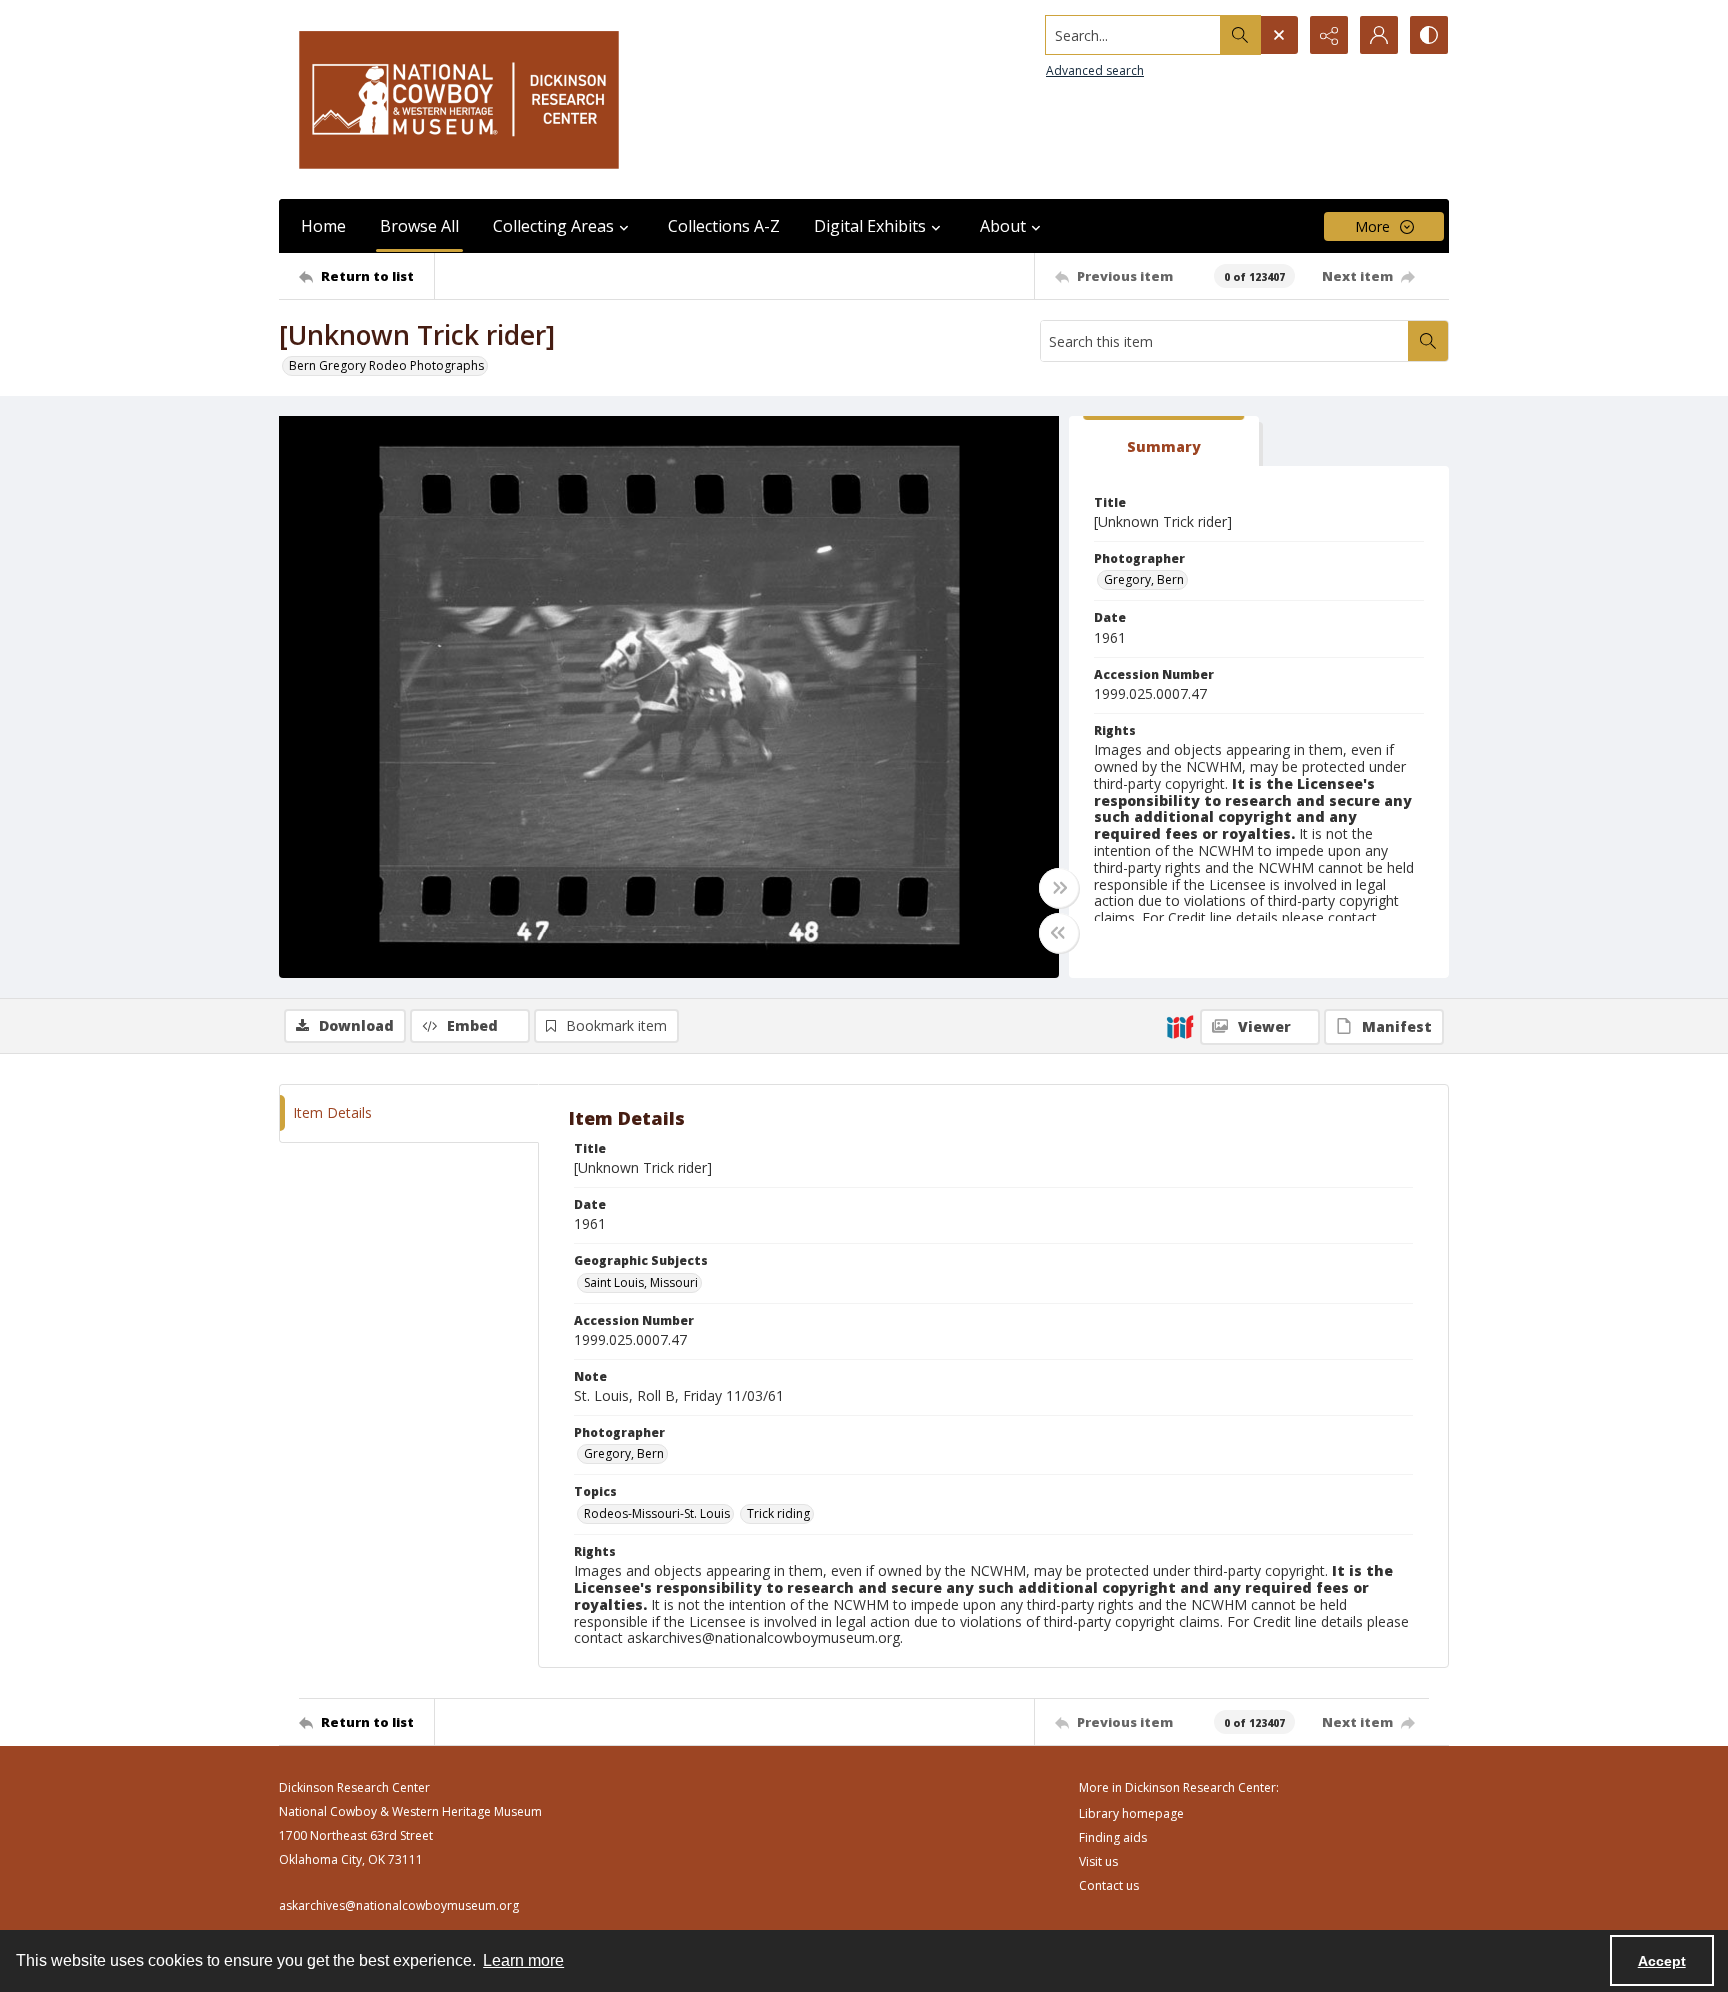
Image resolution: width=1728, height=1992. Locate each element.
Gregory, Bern (1144, 579)
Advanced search (1095, 70)
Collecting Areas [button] (553, 226)
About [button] (1003, 226)
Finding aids (1113, 1837)
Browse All (419, 226)
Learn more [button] (523, 1960)
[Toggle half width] (1059, 933)
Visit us (1098, 1861)
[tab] (1164, 441)
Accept (1662, 1961)
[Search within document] (1428, 341)
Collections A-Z (724, 226)
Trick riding (778, 1513)
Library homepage (1131, 1813)
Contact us (1109, 1885)
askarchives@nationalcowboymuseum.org (399, 1905)
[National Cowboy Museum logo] (459, 99)
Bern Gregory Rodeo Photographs (386, 365)
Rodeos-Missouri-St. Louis (657, 1513)
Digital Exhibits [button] (870, 226)
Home (323, 226)
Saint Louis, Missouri (641, 1282)
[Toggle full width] (1059, 888)
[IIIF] (1180, 1026)
